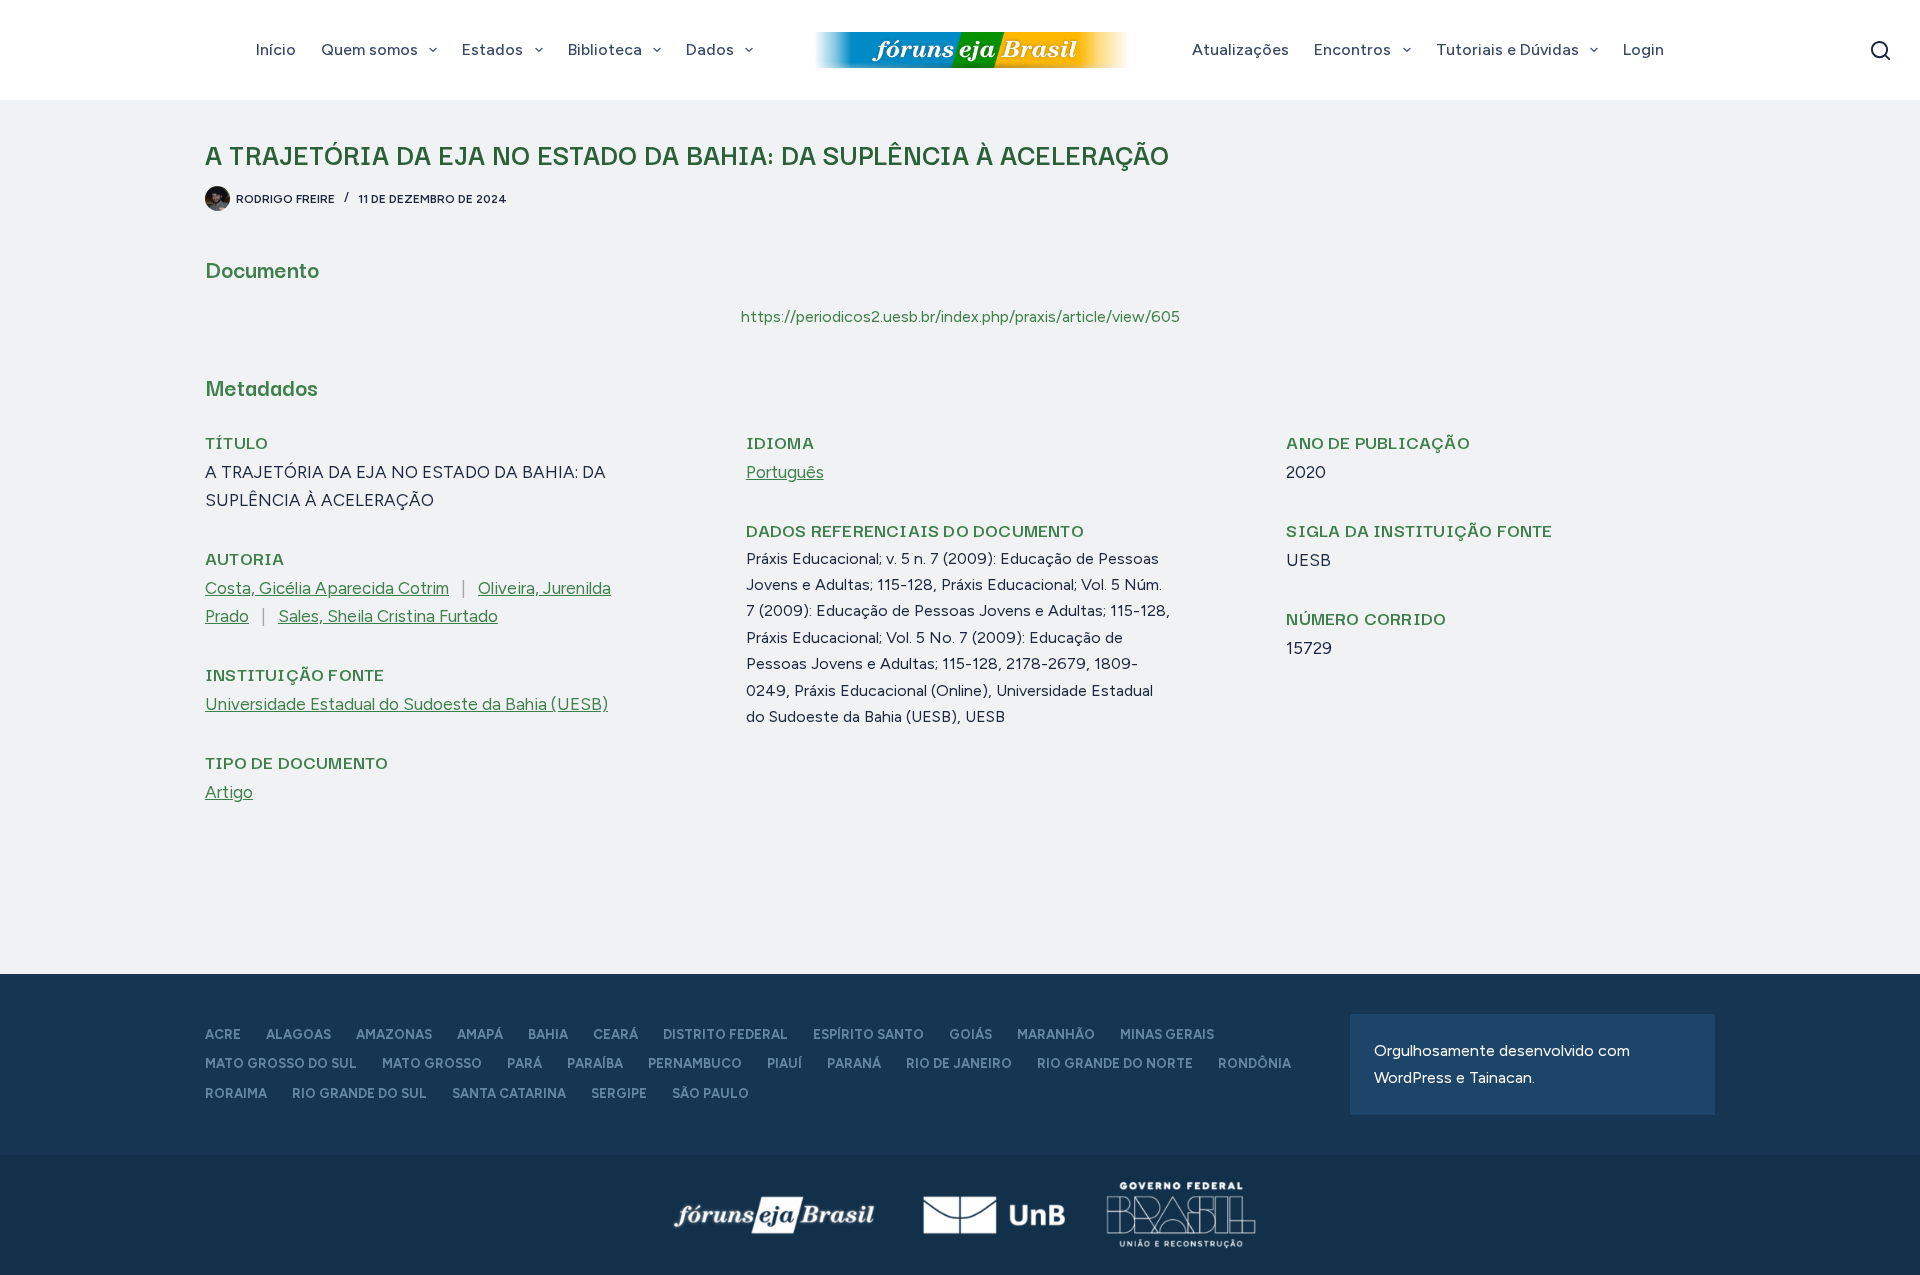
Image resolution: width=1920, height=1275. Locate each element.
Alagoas (298, 1034)
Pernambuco (695, 1063)
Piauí (784, 1063)
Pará (524, 1063)
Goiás (970, 1034)
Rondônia (1254, 1063)
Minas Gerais (1167, 1034)
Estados (492, 49)
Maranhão (1056, 1034)
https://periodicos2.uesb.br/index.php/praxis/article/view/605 (960, 316)
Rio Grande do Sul (359, 1093)
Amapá (480, 1034)
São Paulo (710, 1093)
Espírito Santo (868, 1034)
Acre (223, 1034)
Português (785, 472)
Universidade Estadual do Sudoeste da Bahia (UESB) (406, 704)
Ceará (615, 1034)
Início (276, 49)
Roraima (236, 1093)
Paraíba (595, 1063)
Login (1643, 49)
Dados (710, 49)
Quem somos (369, 49)
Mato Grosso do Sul (281, 1063)
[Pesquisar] (1880, 50)
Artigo (229, 792)
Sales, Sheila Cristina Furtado (388, 616)
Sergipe (619, 1093)
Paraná (854, 1063)
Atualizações (1240, 49)
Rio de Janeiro (959, 1063)
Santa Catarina (509, 1093)
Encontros (1352, 49)
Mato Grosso (432, 1063)
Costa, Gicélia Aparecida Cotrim (327, 588)
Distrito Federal (725, 1034)
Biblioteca (605, 49)
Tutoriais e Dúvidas (1507, 49)
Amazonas (394, 1034)
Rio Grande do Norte (1115, 1063)
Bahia (548, 1034)
